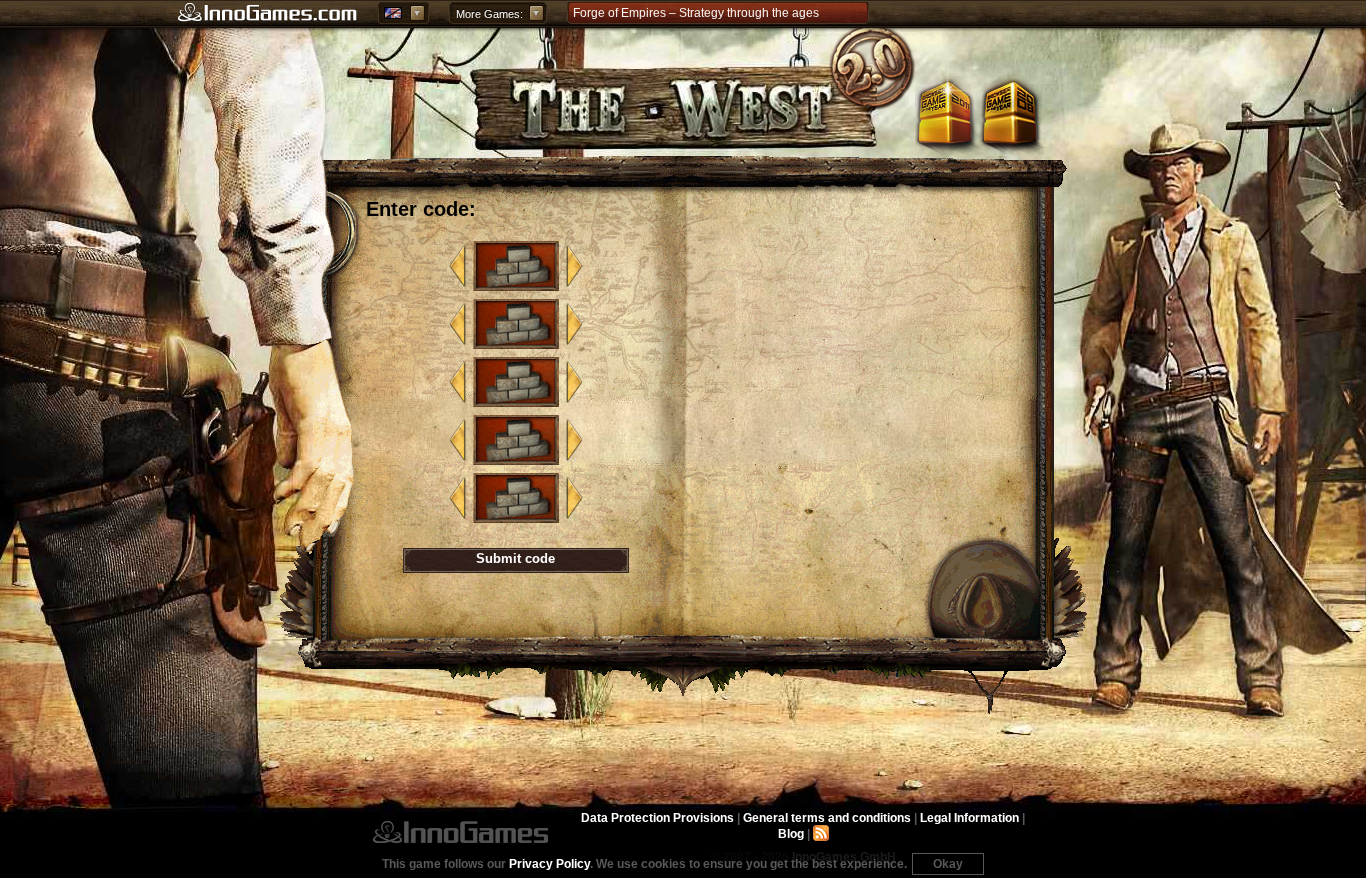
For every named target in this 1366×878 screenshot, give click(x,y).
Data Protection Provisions (657, 818)
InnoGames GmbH (460, 832)
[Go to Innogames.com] (268, 13)
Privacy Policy (549, 864)
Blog (791, 834)
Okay (948, 864)
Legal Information (969, 818)
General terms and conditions (827, 818)
